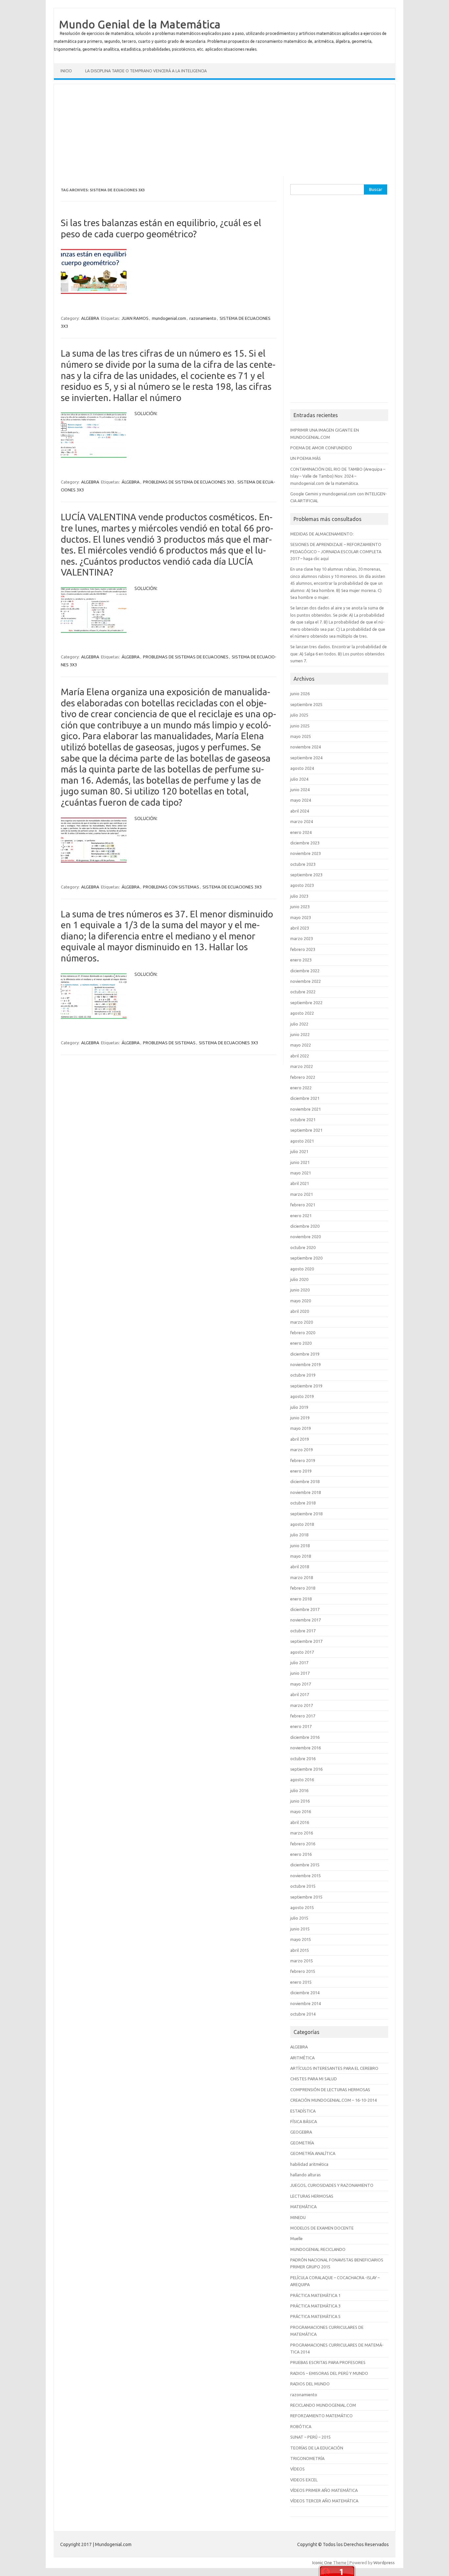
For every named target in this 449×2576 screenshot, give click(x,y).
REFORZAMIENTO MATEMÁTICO (321, 2416)
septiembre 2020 (306, 1258)
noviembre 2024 (306, 747)
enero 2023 (301, 960)
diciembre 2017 (305, 1609)
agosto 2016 (302, 1780)
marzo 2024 (302, 821)
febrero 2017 (303, 1716)
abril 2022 (300, 1056)
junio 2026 (300, 694)
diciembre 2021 (305, 1098)
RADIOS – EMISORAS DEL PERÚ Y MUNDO (329, 2373)
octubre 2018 (303, 1503)
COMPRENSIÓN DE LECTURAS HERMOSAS (330, 2090)
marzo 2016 (302, 1833)
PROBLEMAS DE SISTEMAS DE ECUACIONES (186, 657)
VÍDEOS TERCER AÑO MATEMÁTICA (324, 2501)
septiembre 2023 (306, 875)
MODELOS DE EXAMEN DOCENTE (322, 2228)
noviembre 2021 (306, 1109)
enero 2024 (301, 832)
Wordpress (384, 2563)
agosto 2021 (302, 1141)
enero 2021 (301, 1216)
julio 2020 (299, 1279)
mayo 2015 (301, 1939)
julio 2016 (299, 1790)
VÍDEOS (297, 2469)
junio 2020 (300, 1290)
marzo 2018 (302, 1577)
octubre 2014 (303, 2014)
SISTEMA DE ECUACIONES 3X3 (232, 887)
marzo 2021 (302, 1194)
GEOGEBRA (301, 2132)
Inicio (66, 71)
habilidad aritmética (309, 2164)
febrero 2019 (303, 1460)
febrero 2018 (303, 1588)
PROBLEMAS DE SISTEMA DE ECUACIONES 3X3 (189, 482)
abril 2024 (300, 811)
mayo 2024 (301, 800)
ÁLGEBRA (131, 482)
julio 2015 (299, 1918)
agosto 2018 (302, 1524)
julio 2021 (299, 1151)
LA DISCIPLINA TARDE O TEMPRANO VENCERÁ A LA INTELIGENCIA (146, 71)
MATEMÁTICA (303, 2207)
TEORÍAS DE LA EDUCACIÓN (317, 2448)
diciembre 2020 (305, 1226)
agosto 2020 (302, 1269)
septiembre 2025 (306, 704)
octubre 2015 (303, 1886)
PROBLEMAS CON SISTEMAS (171, 887)
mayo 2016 (301, 1811)
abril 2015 (300, 1950)
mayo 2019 (301, 1428)
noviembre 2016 (306, 1748)
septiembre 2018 (306, 1514)
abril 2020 (300, 1311)
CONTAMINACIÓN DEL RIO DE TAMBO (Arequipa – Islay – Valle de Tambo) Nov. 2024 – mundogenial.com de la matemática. (338, 476)
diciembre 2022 (305, 971)
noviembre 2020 (306, 1237)
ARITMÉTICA (302, 2058)
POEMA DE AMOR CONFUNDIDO (321, 448)
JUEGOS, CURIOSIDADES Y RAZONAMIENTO (332, 2185)
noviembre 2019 (306, 1364)
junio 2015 (300, 1929)
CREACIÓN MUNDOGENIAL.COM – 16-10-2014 (333, 2100)
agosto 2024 (302, 768)
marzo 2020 (302, 1322)
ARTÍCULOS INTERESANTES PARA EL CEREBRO (334, 2068)
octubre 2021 (303, 1120)
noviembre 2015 (306, 1876)
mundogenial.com (169, 318)
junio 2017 (300, 1673)
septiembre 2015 (306, 1897)
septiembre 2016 (306, 1769)
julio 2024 (299, 779)
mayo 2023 (301, 917)
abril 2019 (300, 1439)
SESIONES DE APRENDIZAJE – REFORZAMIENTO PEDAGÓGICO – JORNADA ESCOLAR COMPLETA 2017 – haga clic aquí (336, 551)
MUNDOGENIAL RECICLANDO (318, 2249)
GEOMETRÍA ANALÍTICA (313, 2153)
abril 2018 (300, 1567)
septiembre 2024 (306, 758)
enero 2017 (301, 1726)
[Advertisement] (225, 130)
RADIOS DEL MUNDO (310, 2384)
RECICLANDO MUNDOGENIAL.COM (323, 2405)
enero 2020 (301, 1343)
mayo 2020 (301, 1301)
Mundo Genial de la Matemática (140, 24)
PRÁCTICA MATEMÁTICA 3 (315, 2306)
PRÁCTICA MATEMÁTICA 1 (315, 2295)
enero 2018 (301, 1599)
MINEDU (298, 2217)
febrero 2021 (303, 1205)
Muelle (296, 2238)
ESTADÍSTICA (303, 2111)
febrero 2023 (303, 949)
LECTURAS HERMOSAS (312, 2196)
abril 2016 (300, 1822)
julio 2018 (299, 1535)
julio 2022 (299, 1024)
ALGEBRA (90, 318)
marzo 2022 (302, 1066)
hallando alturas (306, 2175)
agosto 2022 (302, 1013)
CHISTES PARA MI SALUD (314, 2079)
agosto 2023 (302, 885)
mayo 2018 (301, 1556)
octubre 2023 (303, 864)
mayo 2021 (301, 1173)
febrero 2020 (303, 1333)
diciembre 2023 (305, 843)
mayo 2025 (301, 736)
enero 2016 (301, 1854)
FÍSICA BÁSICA (304, 2121)
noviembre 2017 (306, 1620)
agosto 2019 (302, 1396)
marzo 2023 (302, 938)
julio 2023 (299, 896)
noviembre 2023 (306, 853)
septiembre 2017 (306, 1641)
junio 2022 (300, 1034)
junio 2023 (300, 907)
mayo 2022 (301, 1045)
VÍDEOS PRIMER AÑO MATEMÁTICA (324, 2490)
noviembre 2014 (306, 2003)
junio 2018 (300, 1546)
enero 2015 (301, 1982)
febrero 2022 (303, 1077)
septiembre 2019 (306, 1386)
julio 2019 (299, 1407)
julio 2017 (299, 1663)
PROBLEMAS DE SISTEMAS (169, 1043)
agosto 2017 (302, 1652)
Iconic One (322, 2563)
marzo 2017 (302, 1705)
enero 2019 (301, 1471)
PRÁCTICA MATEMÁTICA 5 (315, 2316)
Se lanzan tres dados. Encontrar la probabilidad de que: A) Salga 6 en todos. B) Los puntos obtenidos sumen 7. (339, 654)
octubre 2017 (303, 1631)
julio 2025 (299, 715)
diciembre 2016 (305, 1737)
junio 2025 (300, 726)
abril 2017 (300, 1694)
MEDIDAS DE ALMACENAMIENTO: (322, 534)
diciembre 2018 (305, 1481)
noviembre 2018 (306, 1492)
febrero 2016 (303, 1844)
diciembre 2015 (305, 1865)
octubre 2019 (303, 1375)
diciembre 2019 (305, 1354)
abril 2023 (300, 928)
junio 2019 (300, 1418)
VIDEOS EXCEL (304, 2480)
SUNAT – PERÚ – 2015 (310, 2437)
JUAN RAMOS (135, 318)
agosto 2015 (302, 1907)
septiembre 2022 (306, 1003)
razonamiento (203, 318)
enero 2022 (301, 1088)
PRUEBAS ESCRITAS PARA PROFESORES (328, 2362)
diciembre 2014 (305, 1993)
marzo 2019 (302, 1450)
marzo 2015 (302, 1961)
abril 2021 (300, 1183)
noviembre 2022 (306, 981)
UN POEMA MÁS (306, 458)
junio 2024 (300, 790)
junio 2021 (300, 1162)
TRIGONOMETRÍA (307, 2458)
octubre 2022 (303, 992)
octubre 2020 (303, 1247)
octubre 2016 (303, 1759)
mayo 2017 (301, 1684)
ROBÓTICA (301, 2426)
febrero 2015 (303, 1971)
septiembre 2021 (306, 1130)
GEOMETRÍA (302, 2143)
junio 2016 (300, 1801)
